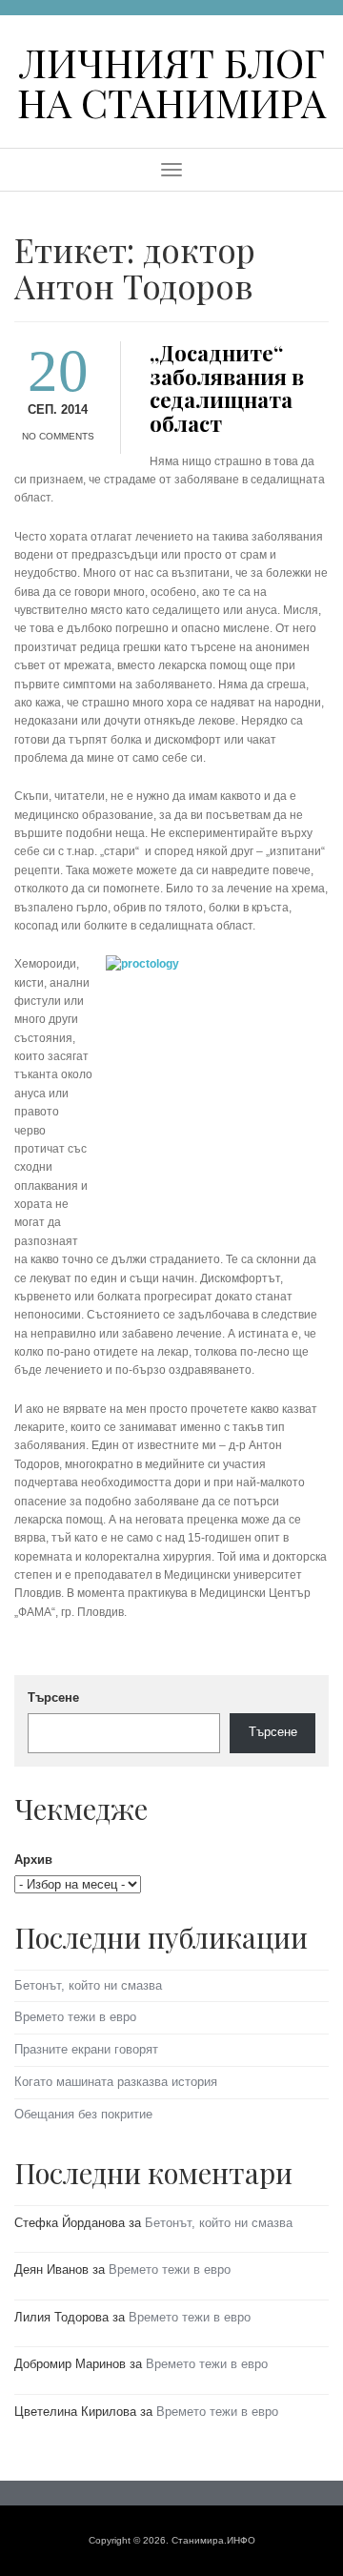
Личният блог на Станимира (171, 82)
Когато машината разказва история (116, 2082)
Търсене (53, 1697)
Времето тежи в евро (75, 2017)
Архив (33, 1860)
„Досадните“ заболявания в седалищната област (227, 388)
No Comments (58, 436)
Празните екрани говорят (86, 2049)
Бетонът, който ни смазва (88, 1985)
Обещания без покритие (83, 2114)
